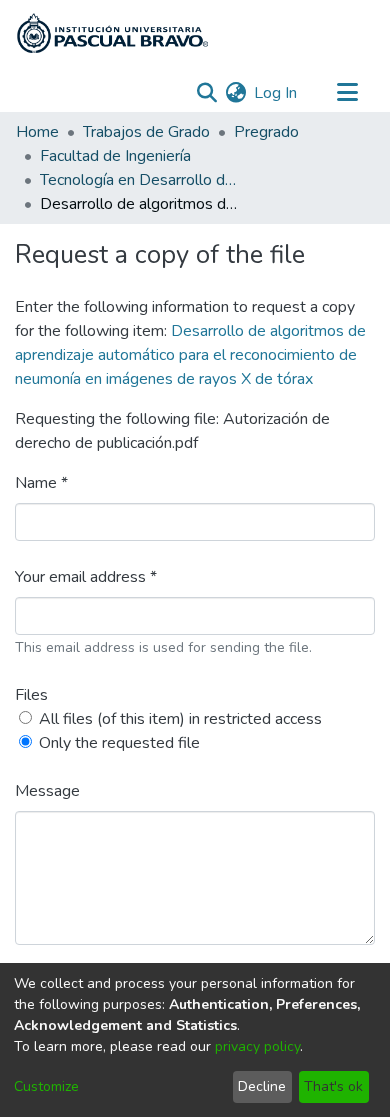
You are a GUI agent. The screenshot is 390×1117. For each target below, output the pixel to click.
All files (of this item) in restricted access (180, 719)
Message (47, 791)
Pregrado (266, 132)
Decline (262, 1086)
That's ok (333, 1086)
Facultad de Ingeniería (115, 156)
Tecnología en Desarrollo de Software (140, 180)
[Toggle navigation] (347, 93)
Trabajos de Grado (146, 132)
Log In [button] (276, 93)
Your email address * (86, 577)
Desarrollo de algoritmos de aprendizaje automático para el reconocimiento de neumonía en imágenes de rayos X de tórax (190, 355)
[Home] (112, 33)
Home (37, 132)
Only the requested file (119, 743)
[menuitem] (235, 93)
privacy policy (257, 1046)
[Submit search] (206, 93)
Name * (41, 483)
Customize (46, 1086)
